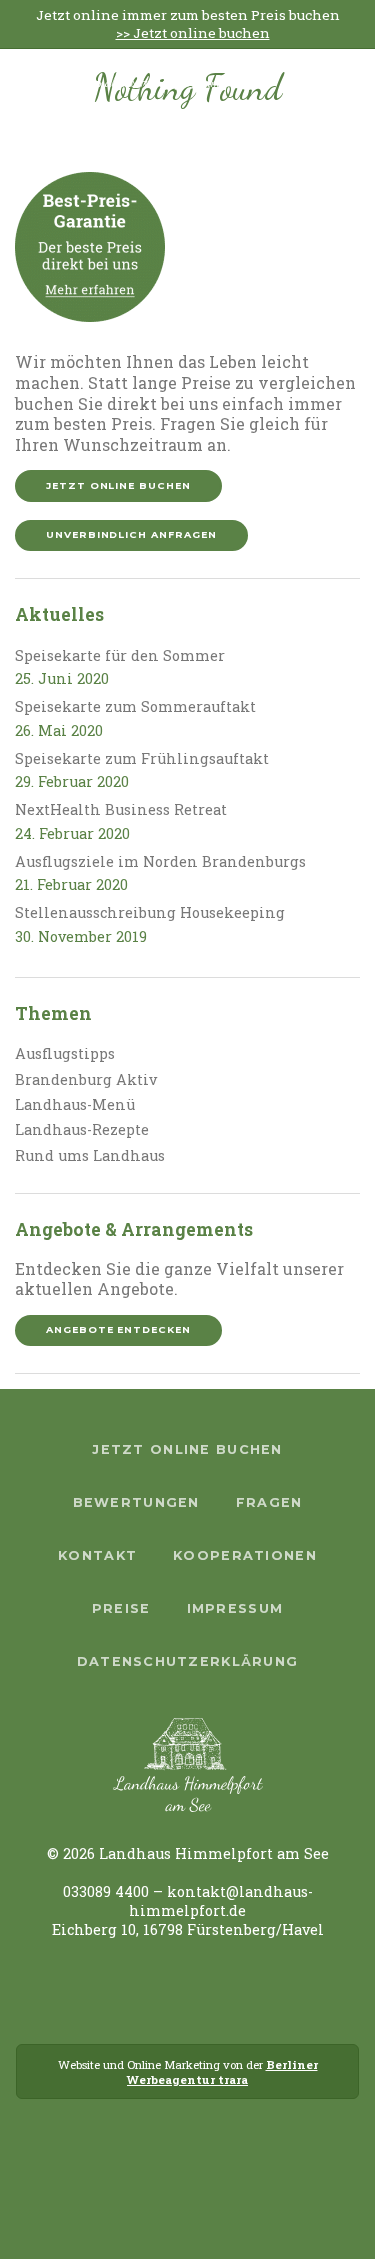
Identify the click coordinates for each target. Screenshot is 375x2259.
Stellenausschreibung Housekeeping (150, 912)
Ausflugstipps (65, 1053)
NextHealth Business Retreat (121, 809)
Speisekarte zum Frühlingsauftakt (142, 758)
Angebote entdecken (118, 1329)
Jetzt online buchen (118, 485)
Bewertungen (136, 1502)
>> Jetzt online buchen (193, 33)
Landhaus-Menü (75, 1104)
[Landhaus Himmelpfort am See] (48, 93)
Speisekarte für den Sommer (120, 655)
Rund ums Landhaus (90, 1155)
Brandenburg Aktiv (86, 1079)
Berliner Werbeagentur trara (222, 2072)
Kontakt (97, 1555)
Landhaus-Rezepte (82, 1129)
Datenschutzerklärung (188, 1661)
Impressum (235, 1608)
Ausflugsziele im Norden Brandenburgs (160, 861)
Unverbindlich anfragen (131, 534)
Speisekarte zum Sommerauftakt (135, 706)
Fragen (269, 1502)
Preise (121, 1608)
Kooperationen (245, 1555)
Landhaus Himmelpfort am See (162, 81)
